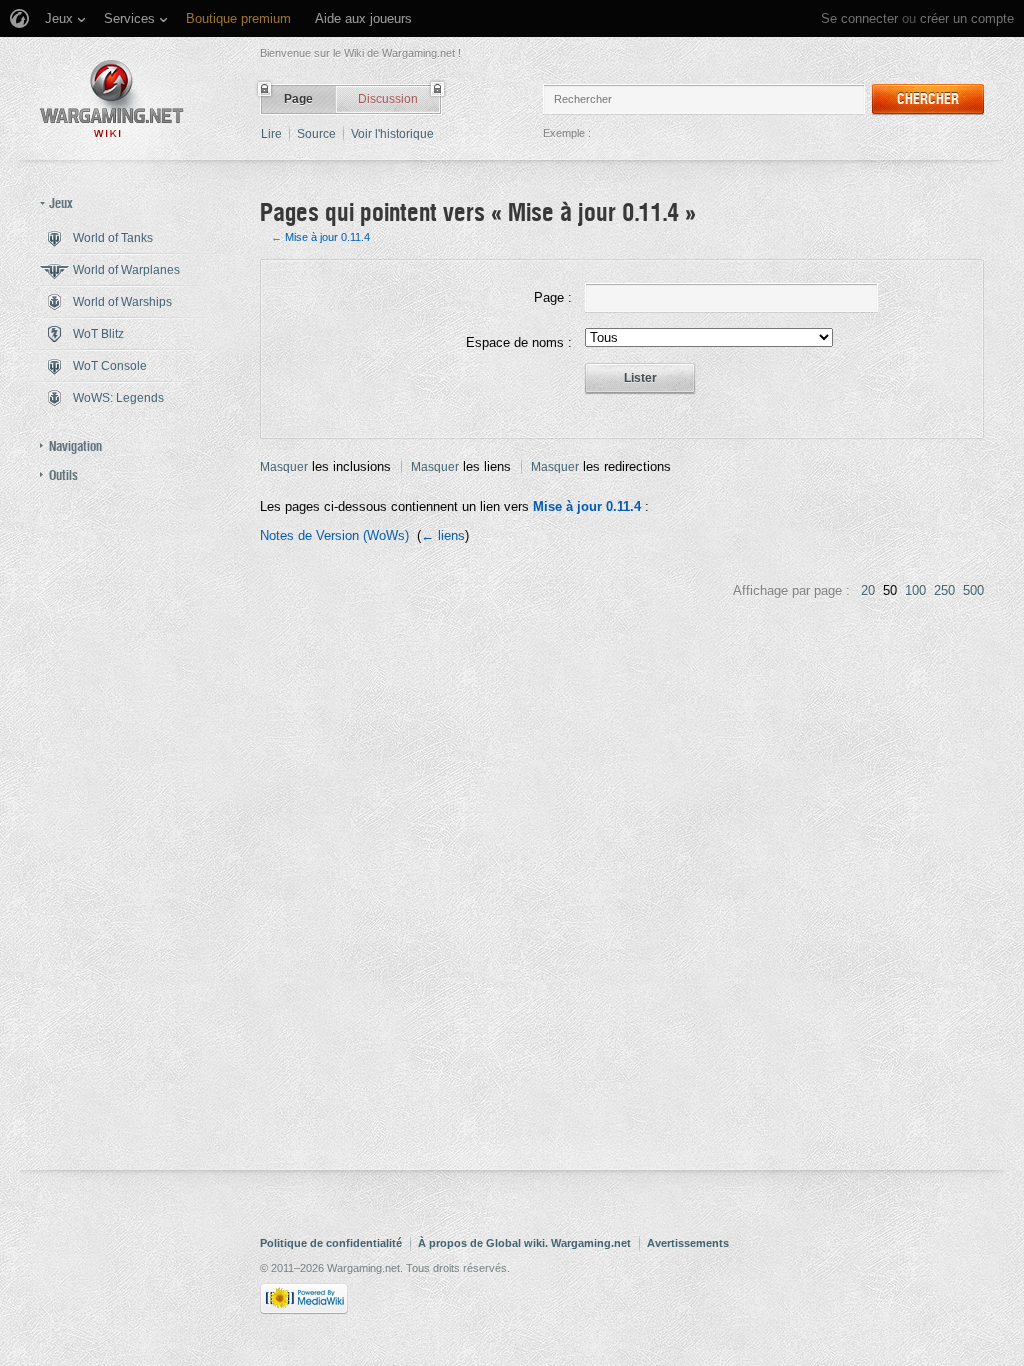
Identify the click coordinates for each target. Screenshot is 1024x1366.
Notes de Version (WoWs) (334, 535)
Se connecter (859, 18)
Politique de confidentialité (331, 1243)
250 (944, 590)
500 (973, 590)
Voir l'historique (392, 134)
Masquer (284, 467)
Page (298, 99)
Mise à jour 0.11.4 (327, 237)
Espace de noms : (519, 342)
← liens (443, 535)
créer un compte (967, 18)
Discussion (388, 99)
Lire (271, 134)
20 (868, 590)
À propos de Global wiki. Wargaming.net (524, 1243)
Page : (553, 297)
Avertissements (688, 1243)
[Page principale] (112, 98)
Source (316, 134)
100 (915, 590)
